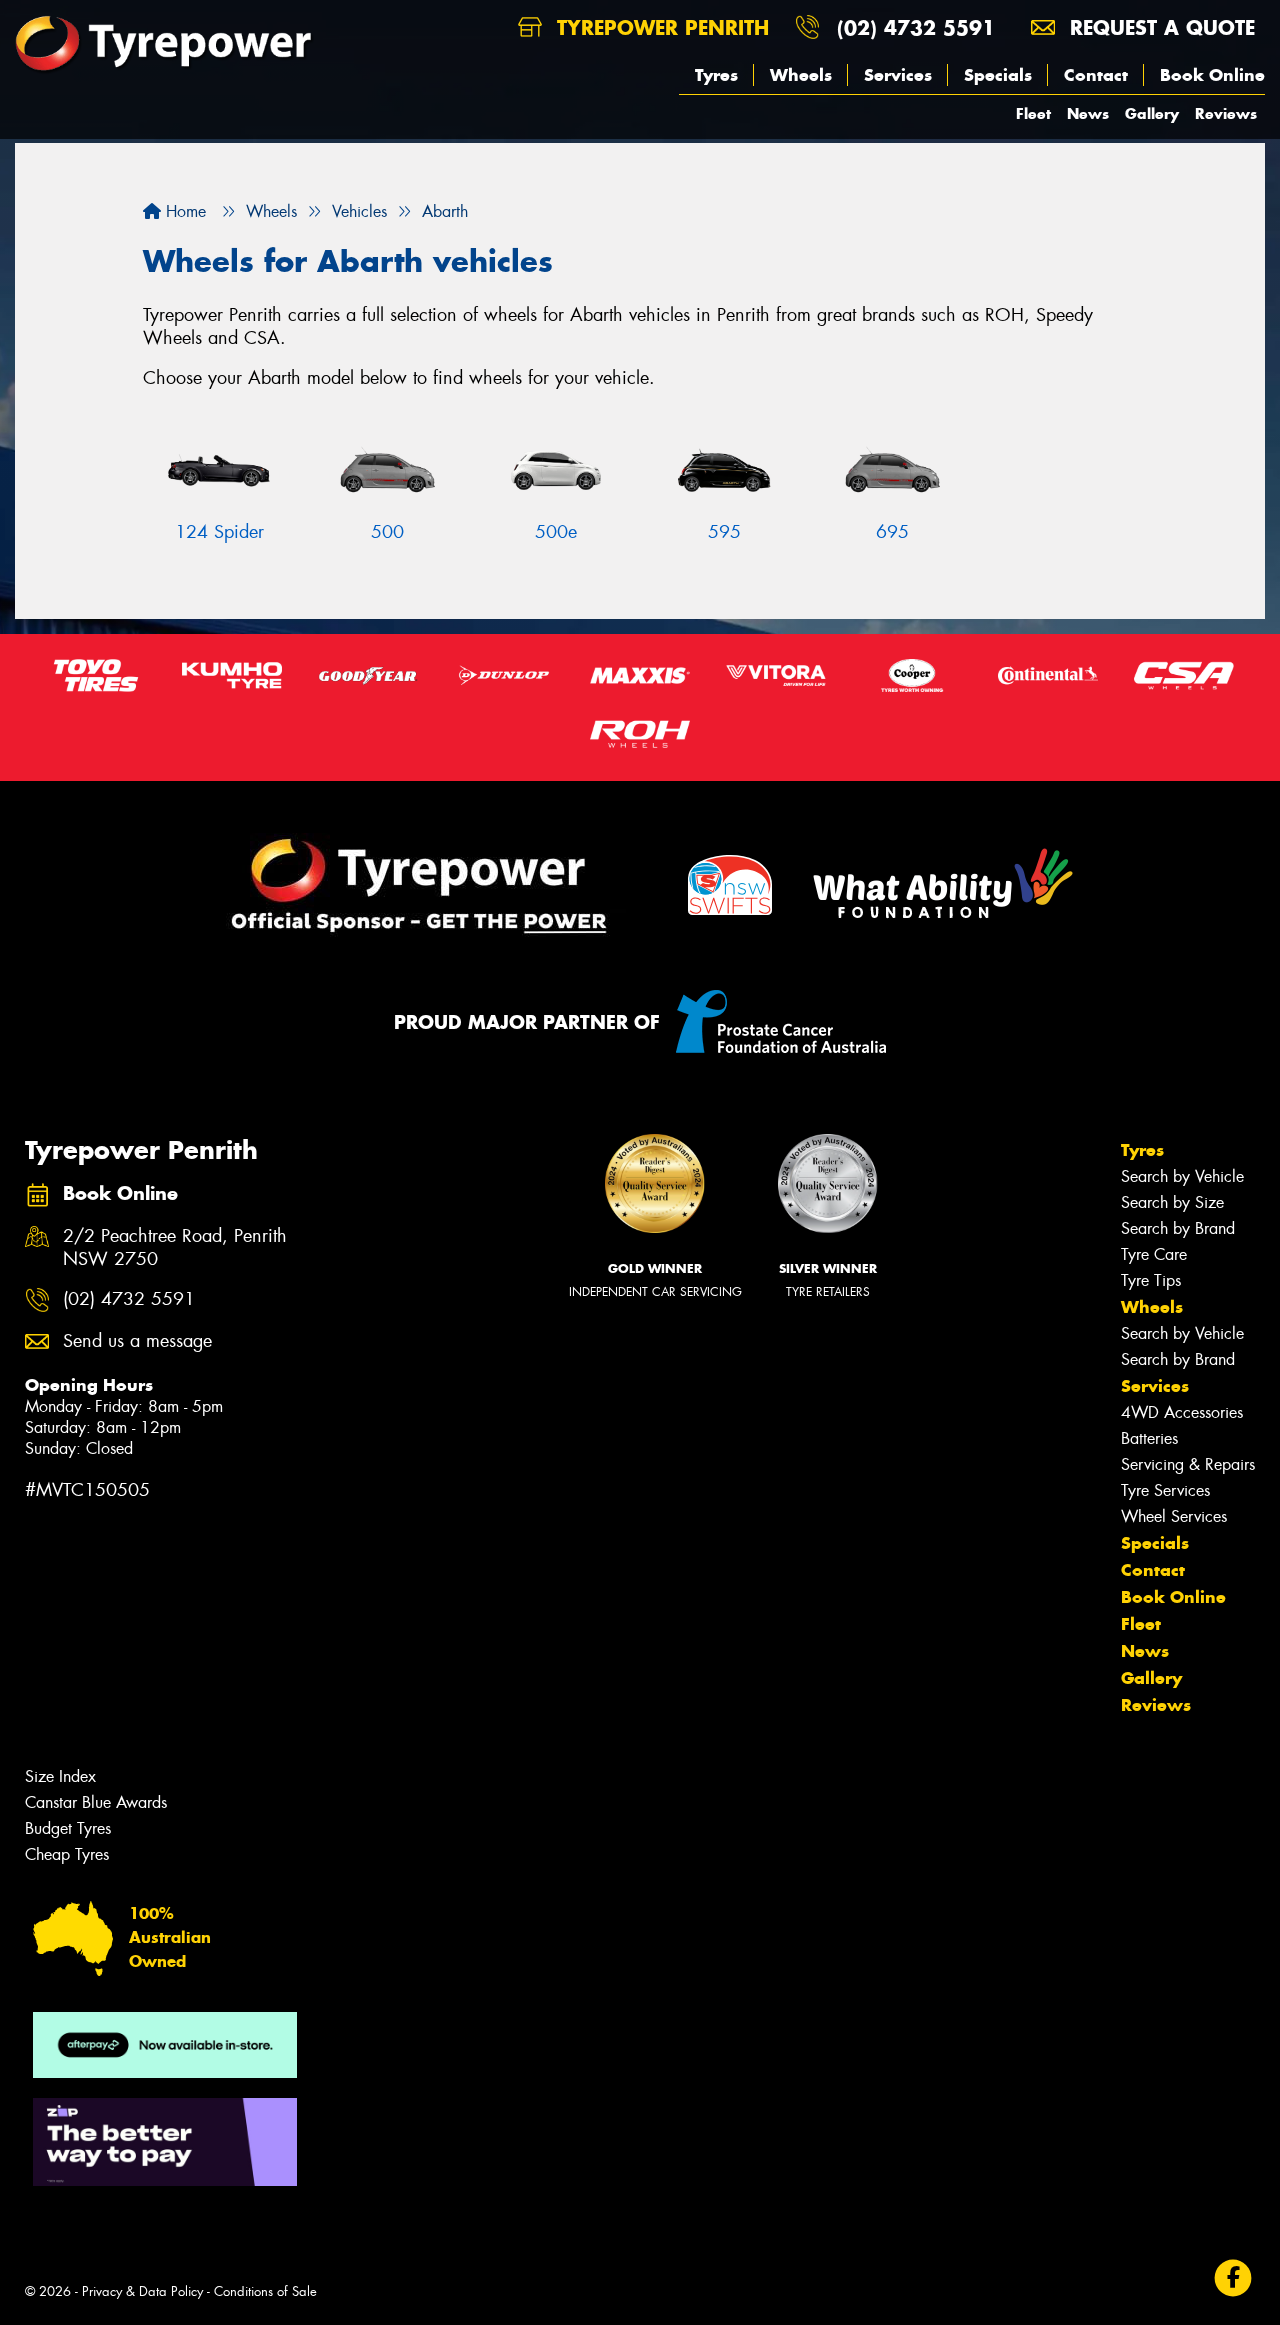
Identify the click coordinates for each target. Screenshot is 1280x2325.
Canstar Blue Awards (96, 1802)
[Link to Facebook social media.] (1233, 2277)
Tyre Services (1165, 1490)
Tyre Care (1154, 1254)
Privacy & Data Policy (142, 2291)
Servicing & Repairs (1188, 1464)
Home (183, 211)
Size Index (60, 1776)
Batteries (1149, 1438)
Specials (998, 75)
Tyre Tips (1151, 1280)
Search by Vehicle (1182, 1176)
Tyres (716, 75)
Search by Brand (1178, 1228)
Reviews (1226, 113)
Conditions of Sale (265, 2291)
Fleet (1033, 113)
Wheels (801, 75)
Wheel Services (1174, 1516)
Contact (1096, 75)
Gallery (1152, 113)
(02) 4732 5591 (916, 27)
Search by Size (1172, 1202)
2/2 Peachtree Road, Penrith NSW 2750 (175, 1248)
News (1088, 113)
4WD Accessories (1182, 1412)
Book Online (1212, 75)
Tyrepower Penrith (659, 27)
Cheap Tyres (67, 1854)
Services (898, 75)
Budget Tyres (68, 1828)
